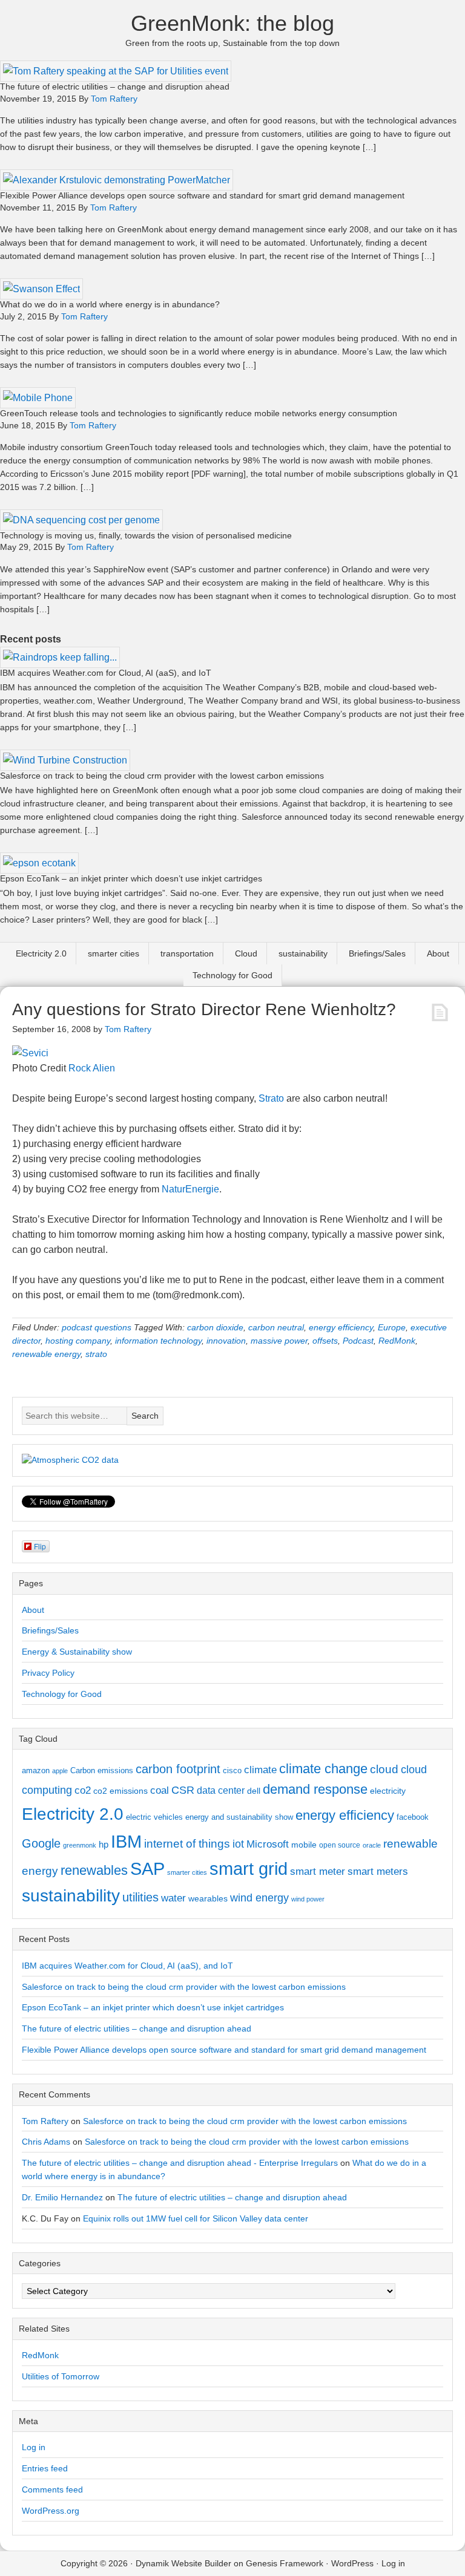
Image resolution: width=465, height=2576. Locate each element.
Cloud (246, 953)
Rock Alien (92, 1068)
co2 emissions (120, 1791)
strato (96, 1354)
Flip (40, 1546)
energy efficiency (341, 1327)
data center (221, 1790)
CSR (183, 1790)
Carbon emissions (102, 1770)
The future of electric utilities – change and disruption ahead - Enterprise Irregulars (180, 2163)
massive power (279, 1341)
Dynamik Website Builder (183, 2563)
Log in (34, 2447)
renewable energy (46, 1354)
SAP (147, 1868)
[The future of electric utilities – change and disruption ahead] (116, 71)
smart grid (249, 1869)
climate (260, 1770)
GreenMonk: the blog (232, 23)
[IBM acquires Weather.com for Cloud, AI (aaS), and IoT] (60, 657)
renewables (94, 1870)
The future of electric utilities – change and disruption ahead (115, 87)
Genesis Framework (285, 2563)
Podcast (358, 1341)
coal (160, 1790)
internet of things (187, 1844)
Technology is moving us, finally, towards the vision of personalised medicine (146, 535)
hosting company (78, 1341)
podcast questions (97, 1327)
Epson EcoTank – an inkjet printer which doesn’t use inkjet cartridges (131, 878)
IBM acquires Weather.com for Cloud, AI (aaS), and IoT (106, 673)
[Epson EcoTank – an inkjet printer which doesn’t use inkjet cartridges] (39, 863)
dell (254, 1791)
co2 (83, 1790)
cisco (232, 1770)
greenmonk (80, 1845)
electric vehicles (154, 1817)
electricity (388, 1791)
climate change (323, 1769)
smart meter (318, 1871)
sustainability (303, 953)
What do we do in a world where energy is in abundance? (110, 304)
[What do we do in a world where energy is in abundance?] (41, 289)
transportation (187, 953)
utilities (140, 1897)
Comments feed (52, 2489)
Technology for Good (232, 975)
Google (41, 1843)
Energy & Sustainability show (77, 1652)
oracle (372, 1845)
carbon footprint (178, 1769)
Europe (392, 1327)
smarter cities (114, 953)
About (438, 953)
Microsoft (268, 1844)
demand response (315, 1789)
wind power (308, 1899)
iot (238, 1844)
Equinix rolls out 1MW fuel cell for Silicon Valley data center (196, 2218)
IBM (126, 1841)
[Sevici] (30, 1053)
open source (340, 1845)
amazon (36, 1770)
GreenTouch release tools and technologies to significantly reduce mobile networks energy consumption (199, 413)
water (173, 1898)
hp (104, 1844)
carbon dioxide (215, 1327)
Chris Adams (46, 2142)
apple (60, 1771)
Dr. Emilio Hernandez (62, 2197)
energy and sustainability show (239, 1817)
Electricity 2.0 (41, 953)
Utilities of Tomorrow (61, 2376)
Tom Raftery (45, 2121)
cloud (384, 1769)
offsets (325, 1341)
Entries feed (45, 2468)
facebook (413, 1817)
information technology (158, 1341)
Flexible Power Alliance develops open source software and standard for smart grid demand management (202, 195)
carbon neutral (276, 1327)
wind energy (259, 1898)
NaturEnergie (190, 1189)
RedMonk (397, 1341)
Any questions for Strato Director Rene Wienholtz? (204, 1009)
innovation (226, 1341)
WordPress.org (51, 2511)
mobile (304, 1845)
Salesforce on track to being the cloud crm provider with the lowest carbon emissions (162, 776)
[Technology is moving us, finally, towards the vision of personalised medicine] (81, 520)
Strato (271, 1098)
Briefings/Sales (377, 953)
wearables (208, 1898)
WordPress (352, 2563)
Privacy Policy (48, 1673)
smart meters (378, 1872)
